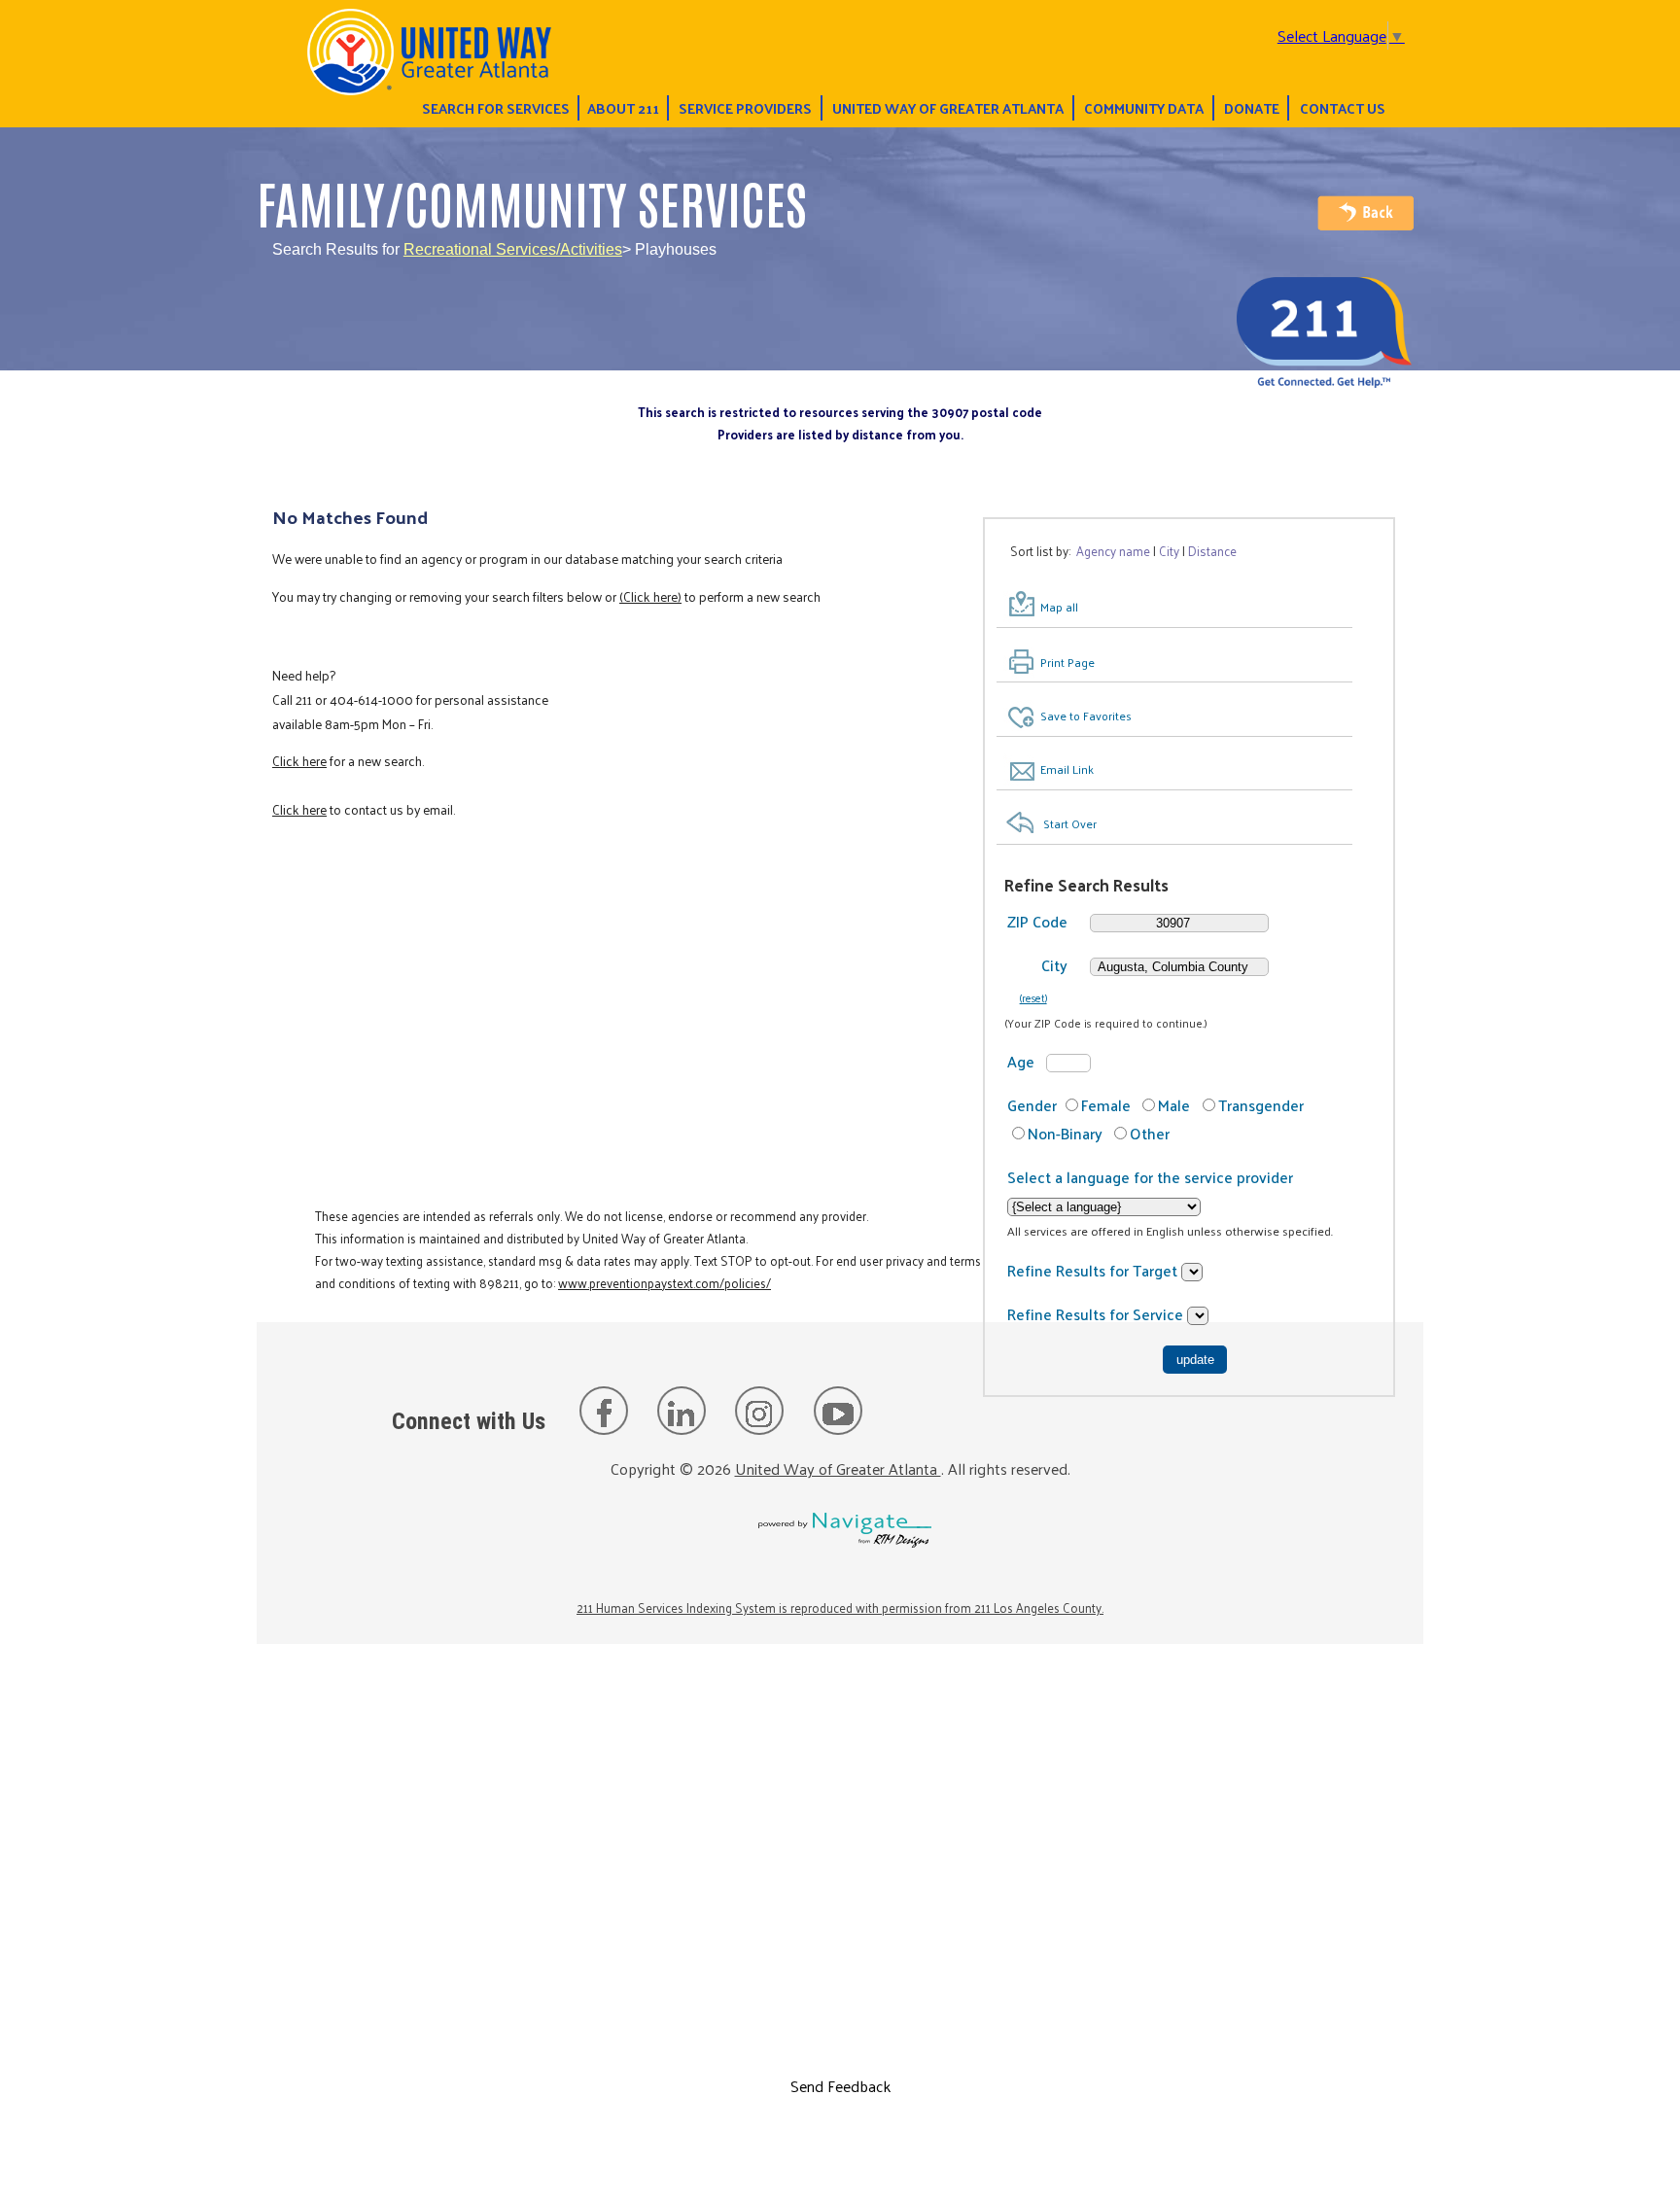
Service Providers (745, 108)
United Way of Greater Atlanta (948, 108)
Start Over (1070, 823)
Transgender (1261, 1105)
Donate (1252, 108)
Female (1106, 1105)
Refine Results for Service (1097, 1314)
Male (1174, 1105)
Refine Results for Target (1094, 1270)
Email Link (1067, 769)
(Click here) (650, 596)
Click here (299, 761)
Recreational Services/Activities (513, 249)
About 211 (623, 108)
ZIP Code (1037, 921)
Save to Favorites (1086, 716)
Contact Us (1343, 108)
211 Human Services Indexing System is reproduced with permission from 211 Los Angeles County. (840, 1607)
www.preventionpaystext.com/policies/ (665, 1283)
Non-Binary (1065, 1133)
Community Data (1144, 108)
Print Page (1067, 662)
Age (1021, 1061)
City (1054, 965)
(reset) (1033, 997)
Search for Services (496, 108)
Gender (1032, 1105)
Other (1150, 1133)
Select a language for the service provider (1150, 1177)
